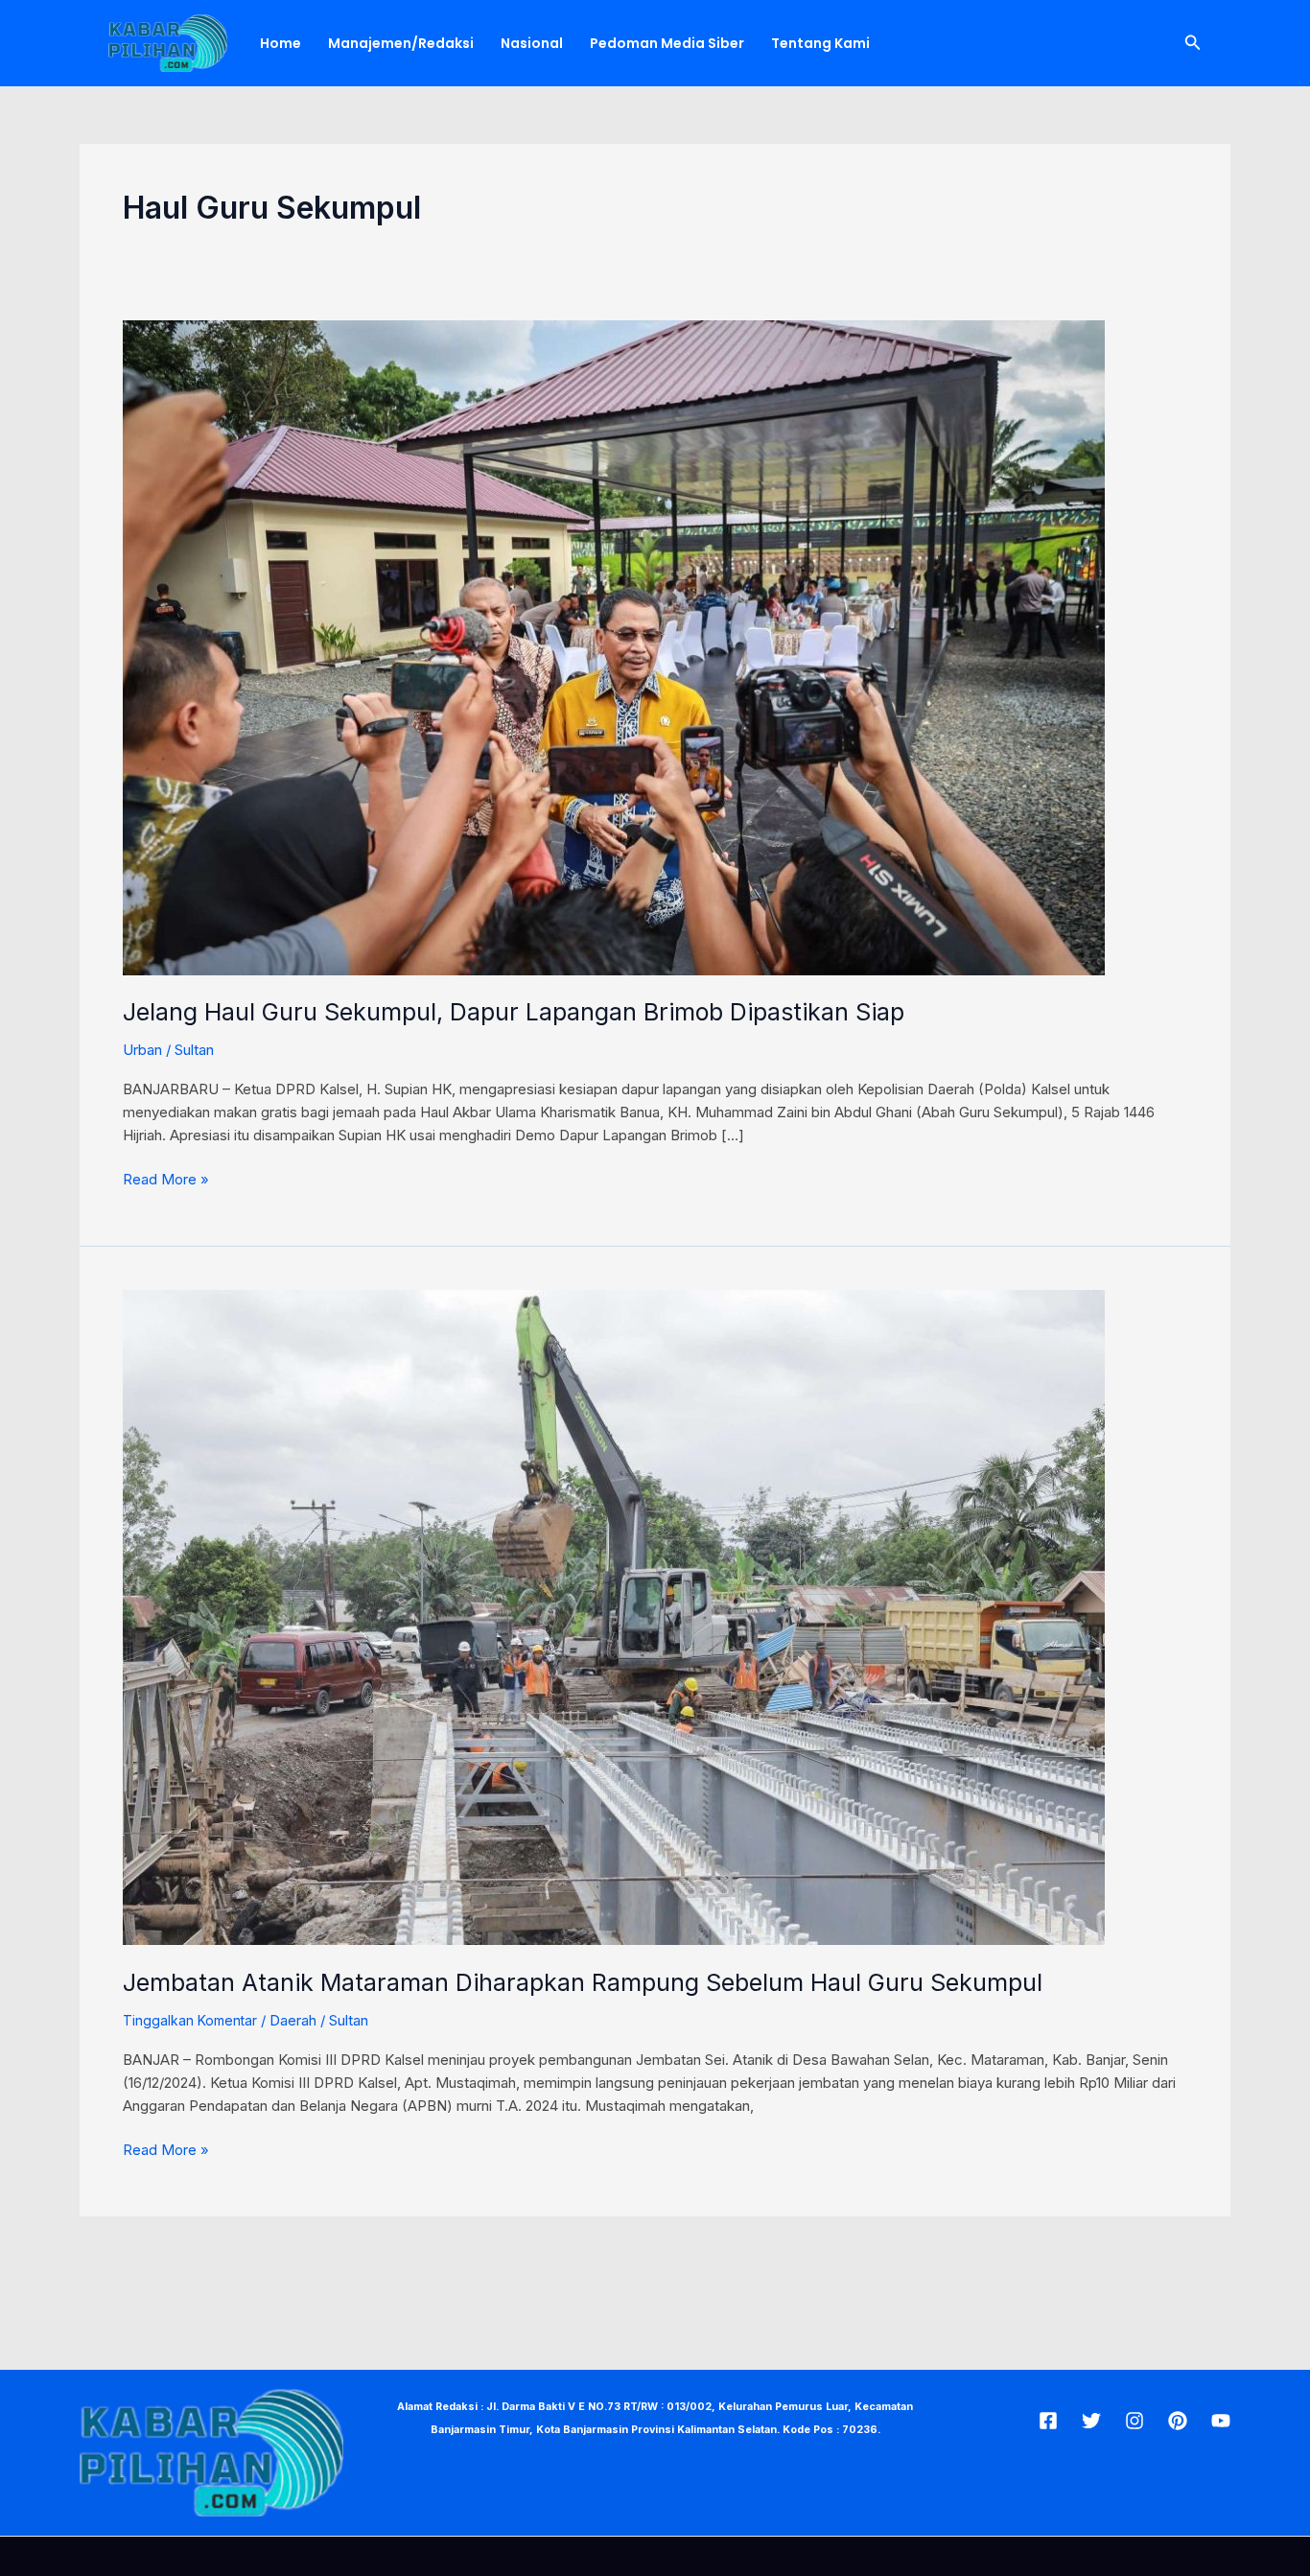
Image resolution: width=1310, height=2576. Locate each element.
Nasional (532, 43)
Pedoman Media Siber (667, 43)
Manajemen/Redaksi (401, 43)
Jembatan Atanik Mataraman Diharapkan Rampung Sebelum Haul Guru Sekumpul (583, 1982)
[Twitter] (1091, 2421)
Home (281, 43)
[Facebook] (1048, 2421)
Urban (142, 1050)
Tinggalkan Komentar (190, 2020)
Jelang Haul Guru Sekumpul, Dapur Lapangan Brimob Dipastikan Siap (514, 1012)
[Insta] (1135, 2421)
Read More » (166, 1178)
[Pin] (1178, 2421)
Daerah (293, 2020)
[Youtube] (1221, 2421)
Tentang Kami (820, 43)
